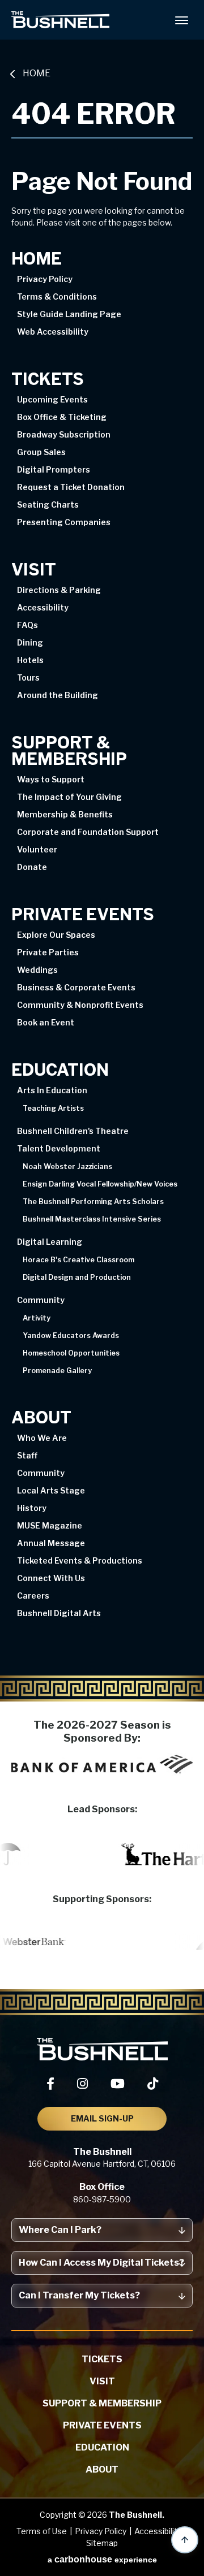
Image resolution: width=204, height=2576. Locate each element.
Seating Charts (48, 505)
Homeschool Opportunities (71, 1353)
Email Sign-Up (102, 2118)
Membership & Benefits (65, 814)
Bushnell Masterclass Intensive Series (92, 1219)
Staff (27, 1455)
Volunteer (37, 849)
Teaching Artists (53, 1109)
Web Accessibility (53, 332)
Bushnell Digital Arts (59, 1613)
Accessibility (43, 607)
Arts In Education (52, 1090)
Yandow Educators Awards (71, 1336)
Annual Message (51, 1543)
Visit (34, 570)
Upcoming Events (52, 399)
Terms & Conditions (57, 296)
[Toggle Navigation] (181, 20)
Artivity (37, 1318)
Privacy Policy (45, 279)
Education (60, 1070)
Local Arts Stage (51, 1490)
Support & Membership (69, 751)
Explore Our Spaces (56, 935)
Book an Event (46, 1022)
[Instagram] (82, 2084)
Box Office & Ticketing (62, 417)
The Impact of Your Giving (69, 797)
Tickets (48, 380)
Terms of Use (42, 2531)
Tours (28, 677)
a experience (102, 2559)
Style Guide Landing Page (69, 314)
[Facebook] (50, 2084)
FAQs (27, 625)
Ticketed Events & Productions (80, 1560)
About (41, 1418)
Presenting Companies (64, 522)
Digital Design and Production (77, 1278)
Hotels (30, 660)
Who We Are (42, 1438)
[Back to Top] (185, 2540)
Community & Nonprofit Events (80, 1005)
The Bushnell (60, 20)
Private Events (83, 915)
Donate (32, 867)
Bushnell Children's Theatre (73, 1131)
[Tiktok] (153, 2084)
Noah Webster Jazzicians (67, 1167)
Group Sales (41, 452)
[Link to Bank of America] (102, 1764)
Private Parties (48, 952)
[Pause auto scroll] (189, 1814)
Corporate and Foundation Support (88, 832)
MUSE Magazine (50, 1525)
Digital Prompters (54, 469)
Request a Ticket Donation (71, 487)
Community (41, 1300)
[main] (102, 872)
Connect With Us (51, 1578)
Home (37, 73)
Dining (30, 642)
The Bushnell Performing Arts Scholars (93, 1202)
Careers (33, 1596)
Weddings (37, 970)
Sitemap (102, 2543)
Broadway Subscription (64, 434)
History (32, 1508)
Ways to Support (51, 779)
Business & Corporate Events (76, 987)
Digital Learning (50, 1242)
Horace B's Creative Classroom (78, 1260)
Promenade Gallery (57, 1371)
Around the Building (58, 695)
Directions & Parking (59, 590)
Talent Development (59, 1148)
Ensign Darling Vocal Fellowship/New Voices (100, 1184)
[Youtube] (118, 2084)
